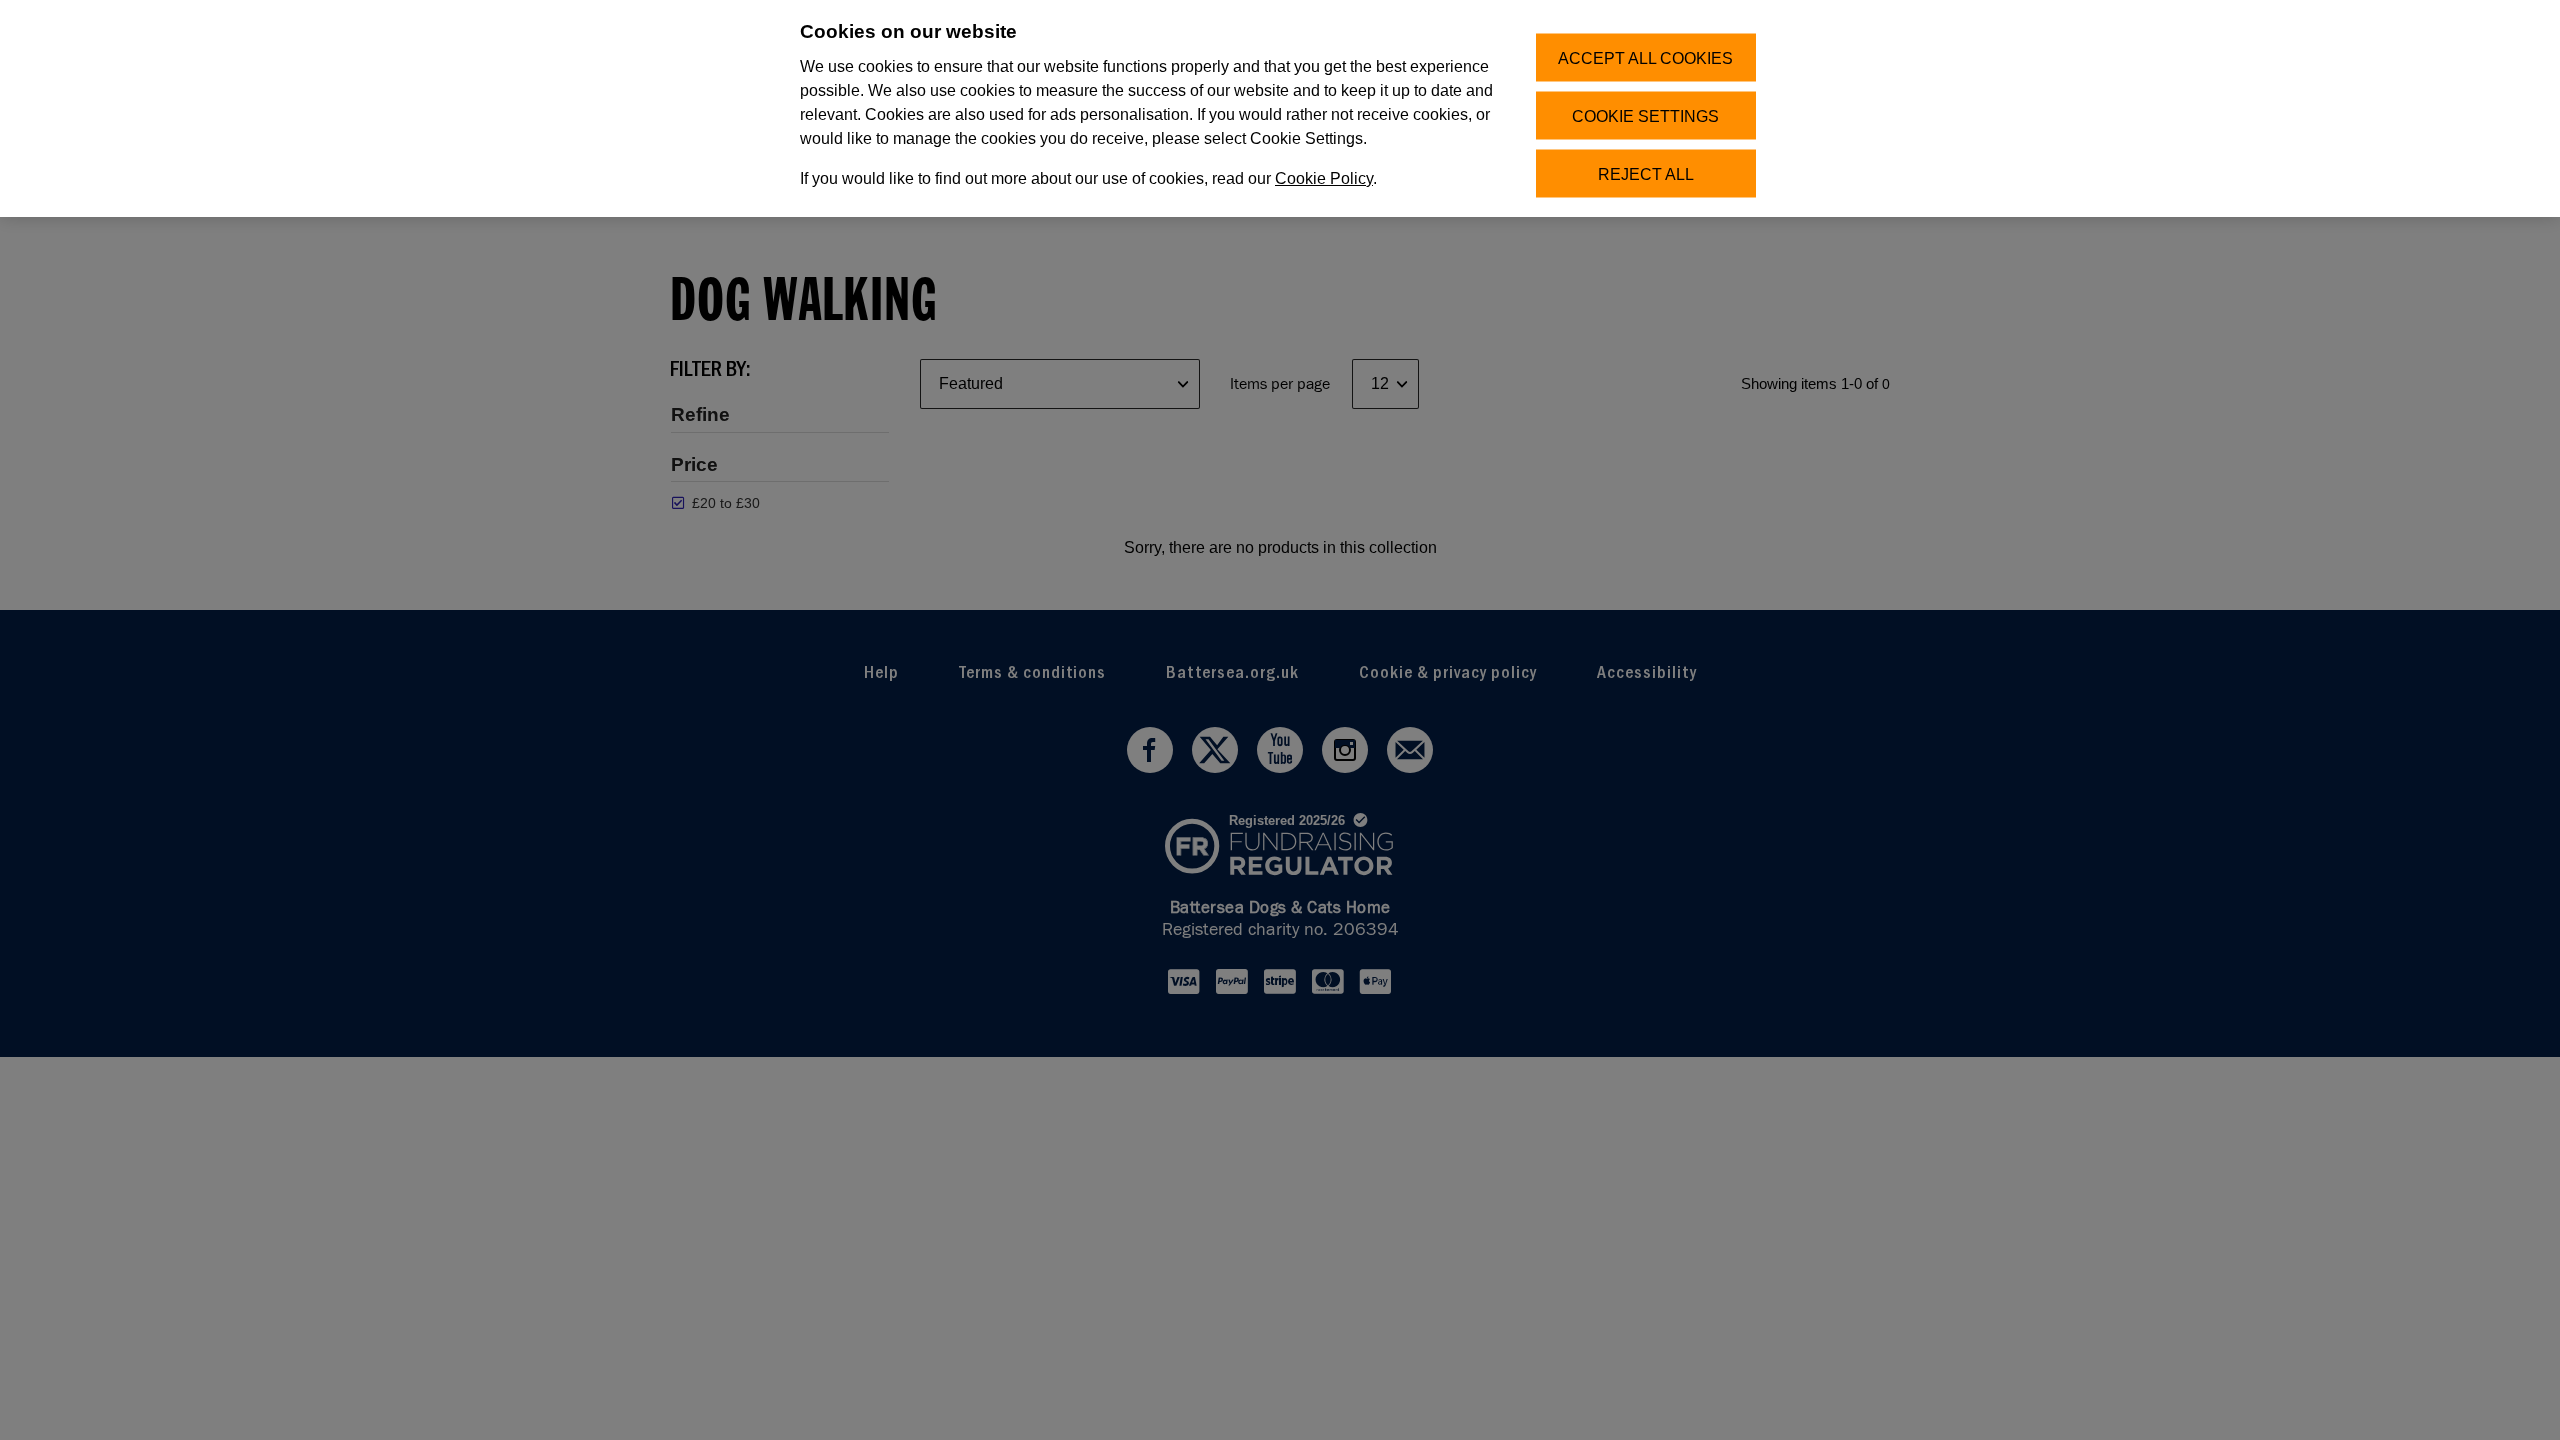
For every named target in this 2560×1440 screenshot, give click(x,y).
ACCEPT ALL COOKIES (1645, 57)
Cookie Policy (1324, 178)
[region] (1280, 108)
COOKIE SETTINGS (1645, 115)
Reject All (1646, 173)
